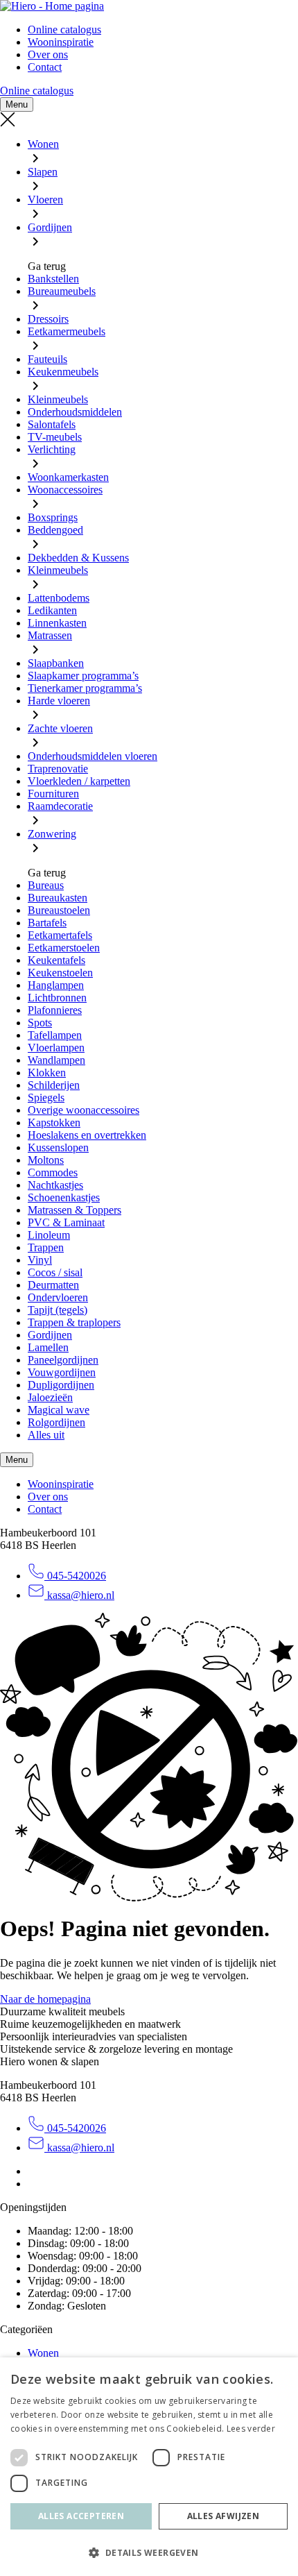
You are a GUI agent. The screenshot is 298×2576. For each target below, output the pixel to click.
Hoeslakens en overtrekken (87, 1135)
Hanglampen (56, 985)
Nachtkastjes (55, 1185)
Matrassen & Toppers (74, 1210)
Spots (40, 1023)
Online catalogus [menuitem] (64, 29)
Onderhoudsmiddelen (75, 412)
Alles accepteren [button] (81, 2516)
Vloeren (45, 200)
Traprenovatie (58, 769)
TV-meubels (55, 437)
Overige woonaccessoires (84, 1110)
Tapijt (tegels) (58, 1310)
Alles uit (46, 1435)
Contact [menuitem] (45, 67)
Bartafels (47, 923)
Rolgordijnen (56, 1422)
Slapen (43, 172)
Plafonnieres (55, 1010)
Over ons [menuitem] (48, 54)
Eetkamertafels (60, 935)
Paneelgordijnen (63, 1360)
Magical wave (59, 1410)
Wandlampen (56, 1060)
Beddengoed (55, 530)
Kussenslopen (58, 1147)
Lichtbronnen (57, 998)
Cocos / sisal (55, 1272)
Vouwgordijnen (62, 1372)
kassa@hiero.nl (79, 1595)
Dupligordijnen (61, 1385)
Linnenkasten (57, 623)
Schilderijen (54, 1085)
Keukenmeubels (63, 372)
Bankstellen (53, 279)
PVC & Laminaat (66, 1222)
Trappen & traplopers (74, 1322)
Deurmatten (53, 1285)
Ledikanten (52, 610)
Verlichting (52, 449)
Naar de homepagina (45, 1999)
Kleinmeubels (58, 399)
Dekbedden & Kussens (78, 558)
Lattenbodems (59, 598)
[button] (149, 2552)
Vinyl (40, 1260)
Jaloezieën (50, 1397)
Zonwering (52, 834)
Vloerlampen (56, 1048)
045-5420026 (75, 1576)
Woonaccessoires (65, 490)
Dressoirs (48, 319)
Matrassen (50, 635)
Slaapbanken (56, 663)
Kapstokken (54, 1122)
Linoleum (49, 1235)
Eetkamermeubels (67, 331)
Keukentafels (56, 960)
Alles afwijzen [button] (223, 2516)
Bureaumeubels (62, 291)
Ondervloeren (58, 1297)
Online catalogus (37, 91)
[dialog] (149, 2467)
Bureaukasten (58, 898)
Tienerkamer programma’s (85, 688)
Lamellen (48, 1347)
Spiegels (46, 1098)
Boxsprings (53, 517)
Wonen (43, 144)
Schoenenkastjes (64, 1197)
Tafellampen (55, 1035)
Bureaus (46, 885)
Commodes (53, 1172)
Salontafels (52, 424)
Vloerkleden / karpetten (79, 781)
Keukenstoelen (60, 973)
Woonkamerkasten (68, 477)
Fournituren (53, 794)
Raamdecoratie (60, 806)
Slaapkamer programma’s (83, 676)
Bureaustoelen (59, 910)
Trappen (46, 1247)
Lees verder (251, 2429)
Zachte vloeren (60, 728)
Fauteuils (47, 359)
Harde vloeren (59, 701)
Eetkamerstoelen (64, 948)
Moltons (46, 1160)
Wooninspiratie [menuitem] (61, 42)
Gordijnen (50, 227)
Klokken (47, 1073)
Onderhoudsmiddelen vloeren (93, 756)
